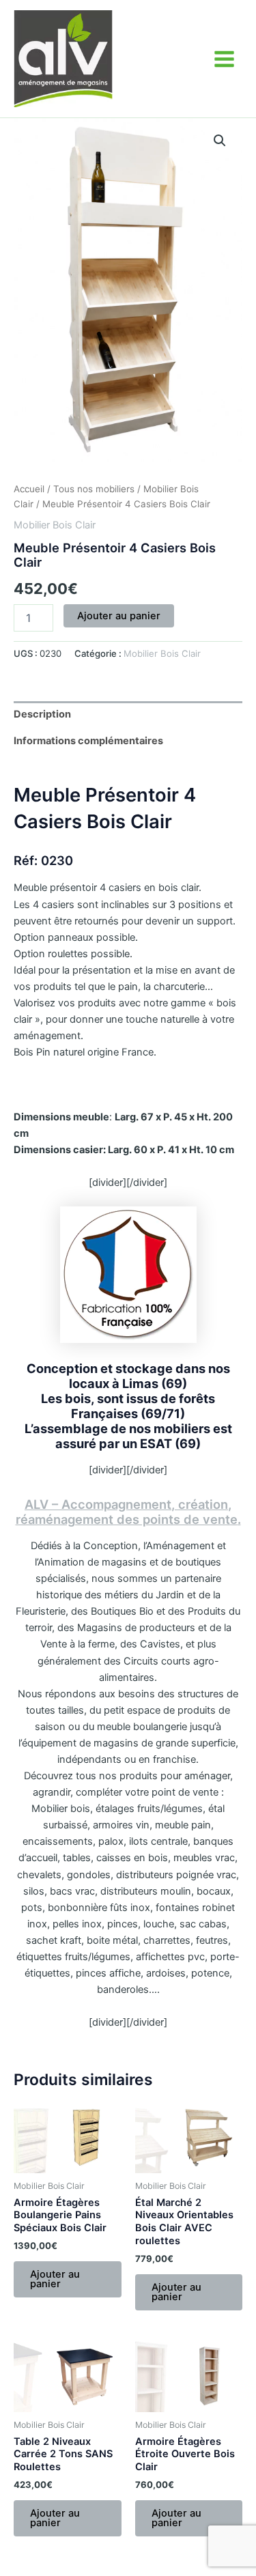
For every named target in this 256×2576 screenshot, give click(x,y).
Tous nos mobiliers (94, 489)
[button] (220, 141)
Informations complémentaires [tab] (88, 741)
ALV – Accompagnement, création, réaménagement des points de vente (127, 1512)
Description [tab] (42, 714)
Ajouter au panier (119, 616)
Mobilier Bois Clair (55, 525)
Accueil (29, 489)
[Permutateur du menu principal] (224, 58)
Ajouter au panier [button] (55, 2279)
